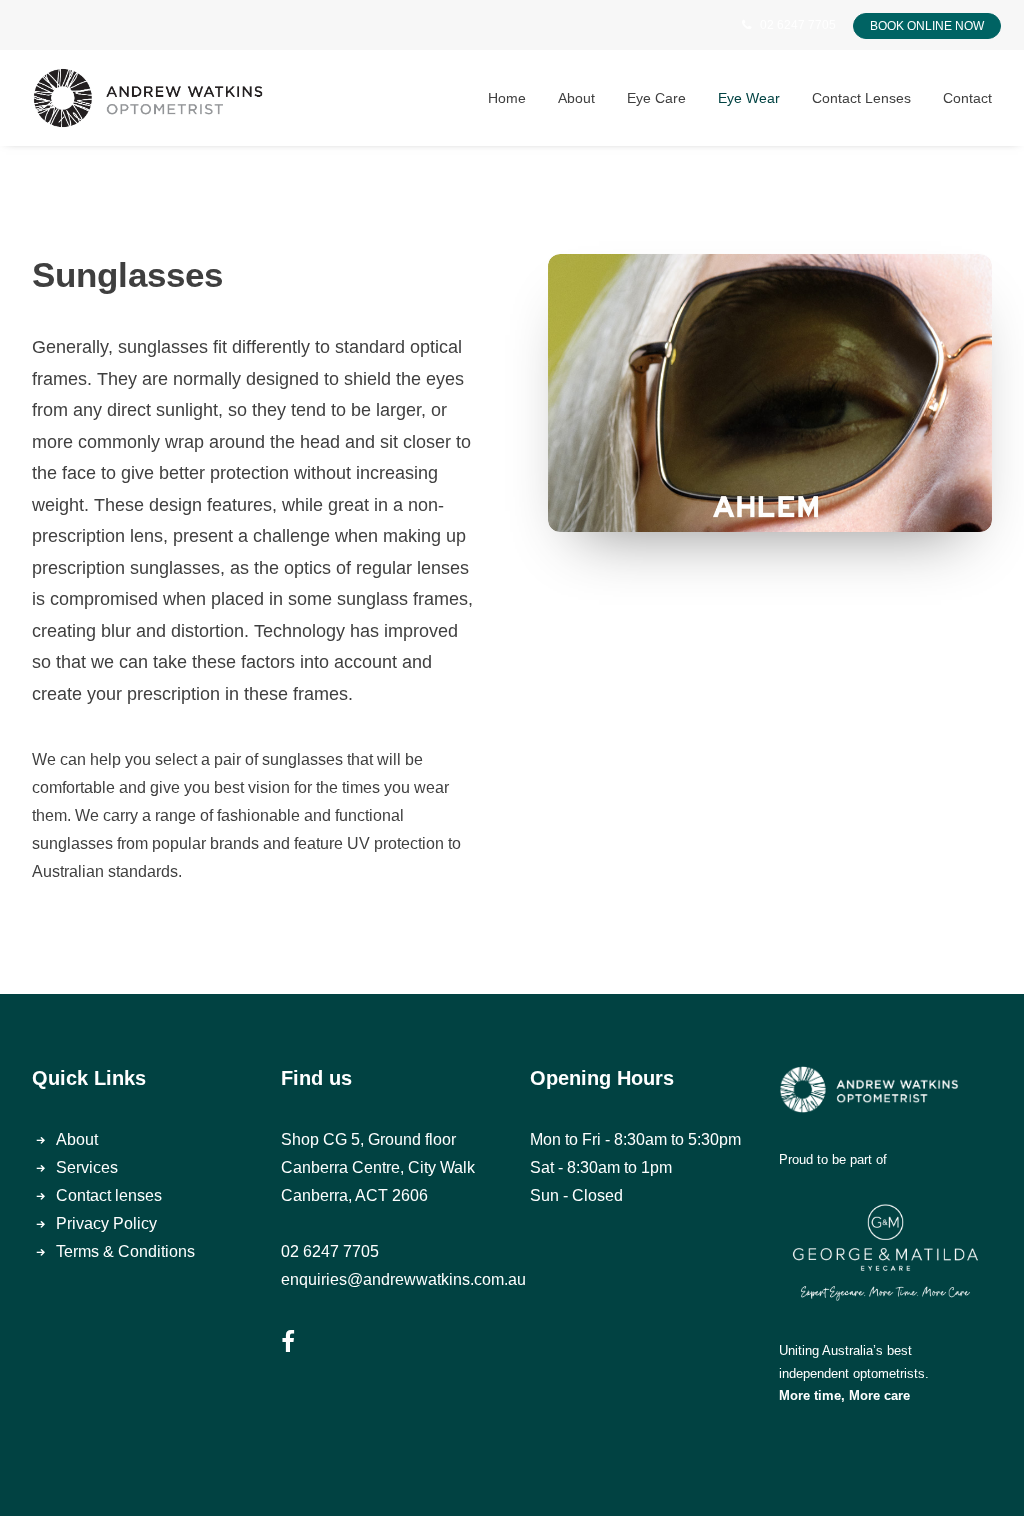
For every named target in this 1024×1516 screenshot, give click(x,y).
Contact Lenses (861, 98)
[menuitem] (514, 98)
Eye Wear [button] (749, 98)
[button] (288, 1346)
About (77, 1139)
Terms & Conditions (125, 1251)
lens (146, 536)
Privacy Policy (106, 1223)
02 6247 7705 (798, 25)
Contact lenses (109, 1195)
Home (507, 98)
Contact (967, 98)
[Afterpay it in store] (869, 1089)
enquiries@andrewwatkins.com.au (403, 1279)
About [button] (576, 98)
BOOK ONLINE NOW (927, 26)
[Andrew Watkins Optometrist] (148, 98)
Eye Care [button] (656, 98)
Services (87, 1167)
